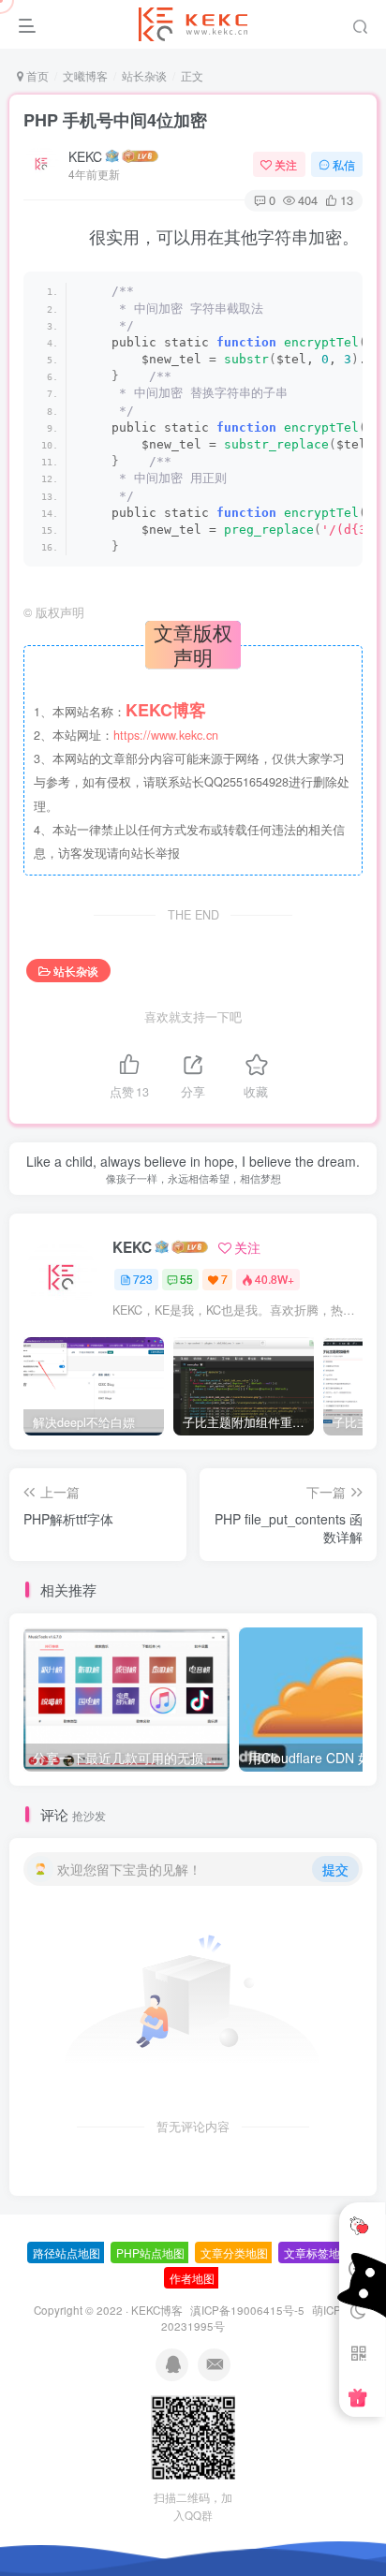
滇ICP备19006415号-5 (247, 2310)
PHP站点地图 (150, 2252)
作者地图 (192, 2278)
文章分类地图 (234, 2252)
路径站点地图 (67, 2252)
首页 (36, 75)
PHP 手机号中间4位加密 (115, 120)
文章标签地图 (318, 2252)
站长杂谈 (144, 75)
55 (186, 1279)
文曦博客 (85, 75)
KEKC (85, 156)
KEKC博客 (157, 2310)
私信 (344, 164)
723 (143, 1279)
